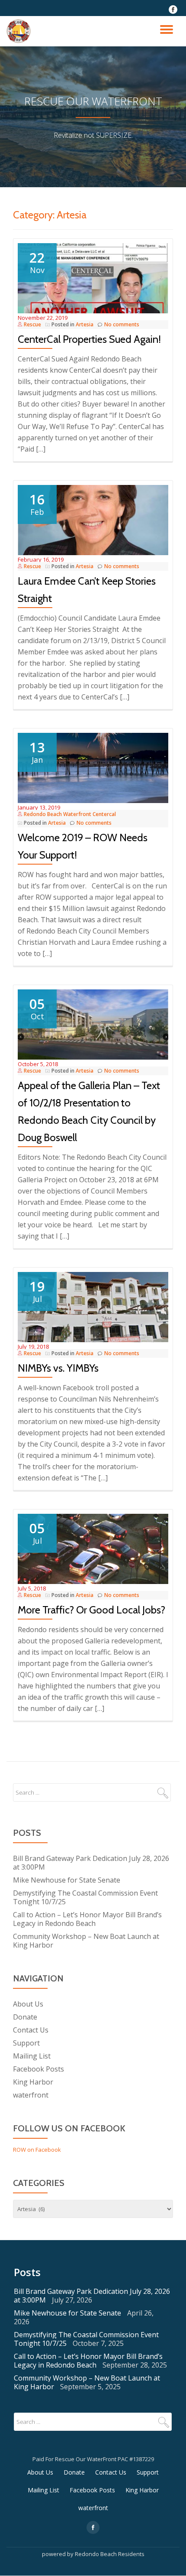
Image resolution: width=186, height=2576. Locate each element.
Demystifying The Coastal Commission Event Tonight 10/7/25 (85, 1897)
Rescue (32, 324)
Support (26, 2043)
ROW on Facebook (37, 2150)
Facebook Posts (38, 2069)
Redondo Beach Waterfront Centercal (70, 814)
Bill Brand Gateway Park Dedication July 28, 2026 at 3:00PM (91, 1863)
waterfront (31, 2095)
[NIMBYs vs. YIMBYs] (93, 1307)
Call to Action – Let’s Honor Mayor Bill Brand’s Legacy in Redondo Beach (87, 1919)
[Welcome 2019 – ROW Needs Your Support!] (93, 767)
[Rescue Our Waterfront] (20, 31)
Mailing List (32, 2056)
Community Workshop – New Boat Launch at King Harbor (86, 1941)
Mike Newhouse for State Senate (67, 1880)
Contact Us (31, 2030)
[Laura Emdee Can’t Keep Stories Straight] (93, 519)
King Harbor (33, 2082)
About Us (28, 2004)
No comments (122, 324)
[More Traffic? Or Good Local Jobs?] (93, 1548)
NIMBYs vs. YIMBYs (58, 1368)
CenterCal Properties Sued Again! (89, 339)
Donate (25, 2017)
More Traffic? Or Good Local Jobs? (91, 1610)
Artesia (85, 324)
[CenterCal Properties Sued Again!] (93, 277)
